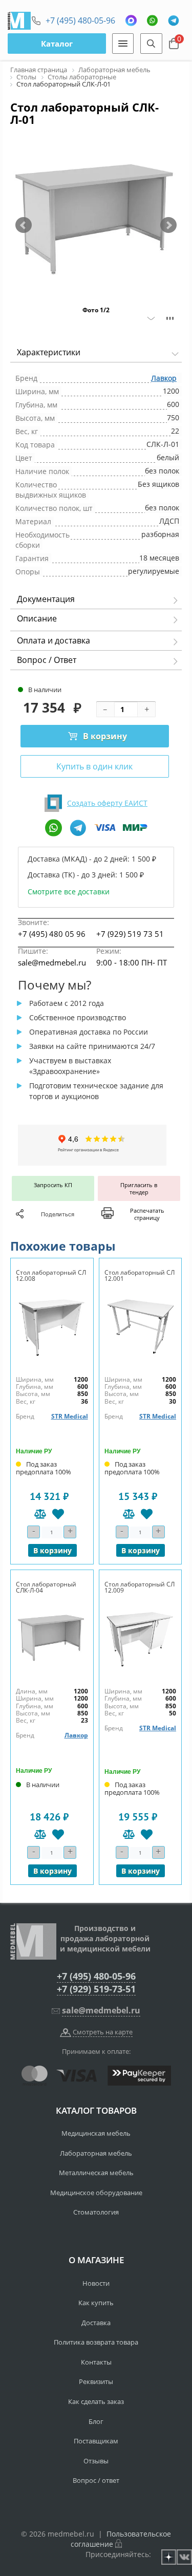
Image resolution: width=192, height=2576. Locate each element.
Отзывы (96, 2461)
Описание (37, 618)
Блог (96, 2421)
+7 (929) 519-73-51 (96, 1989)
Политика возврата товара (96, 2342)
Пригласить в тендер (139, 1188)
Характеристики (49, 352)
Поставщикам (96, 2441)
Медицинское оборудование (96, 2193)
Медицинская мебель (96, 2133)
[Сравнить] (40, 1514)
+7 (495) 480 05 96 (52, 934)
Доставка (96, 2323)
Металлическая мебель (96, 2173)
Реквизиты (96, 2381)
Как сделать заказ (96, 2401)
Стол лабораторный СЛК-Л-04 (46, 1587)
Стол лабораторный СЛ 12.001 (140, 1275)
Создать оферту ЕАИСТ (107, 803)
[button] (24, 225)
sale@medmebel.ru (52, 962)
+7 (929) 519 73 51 (130, 934)
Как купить (96, 2303)
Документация (46, 599)
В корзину (105, 736)
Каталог (57, 44)
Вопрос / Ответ (47, 660)
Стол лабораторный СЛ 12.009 (140, 1587)
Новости (96, 2283)
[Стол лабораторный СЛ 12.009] (141, 1637)
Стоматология (96, 2212)
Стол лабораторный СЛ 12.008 (51, 1275)
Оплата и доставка (54, 640)
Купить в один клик (94, 766)
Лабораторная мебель (96, 2153)
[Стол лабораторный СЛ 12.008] (52, 1326)
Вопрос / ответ (96, 2480)
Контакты (96, 2362)
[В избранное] (58, 1514)
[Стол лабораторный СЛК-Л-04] (52, 1637)
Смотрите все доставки (69, 892)
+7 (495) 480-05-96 (80, 20)
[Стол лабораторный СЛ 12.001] (141, 1326)
